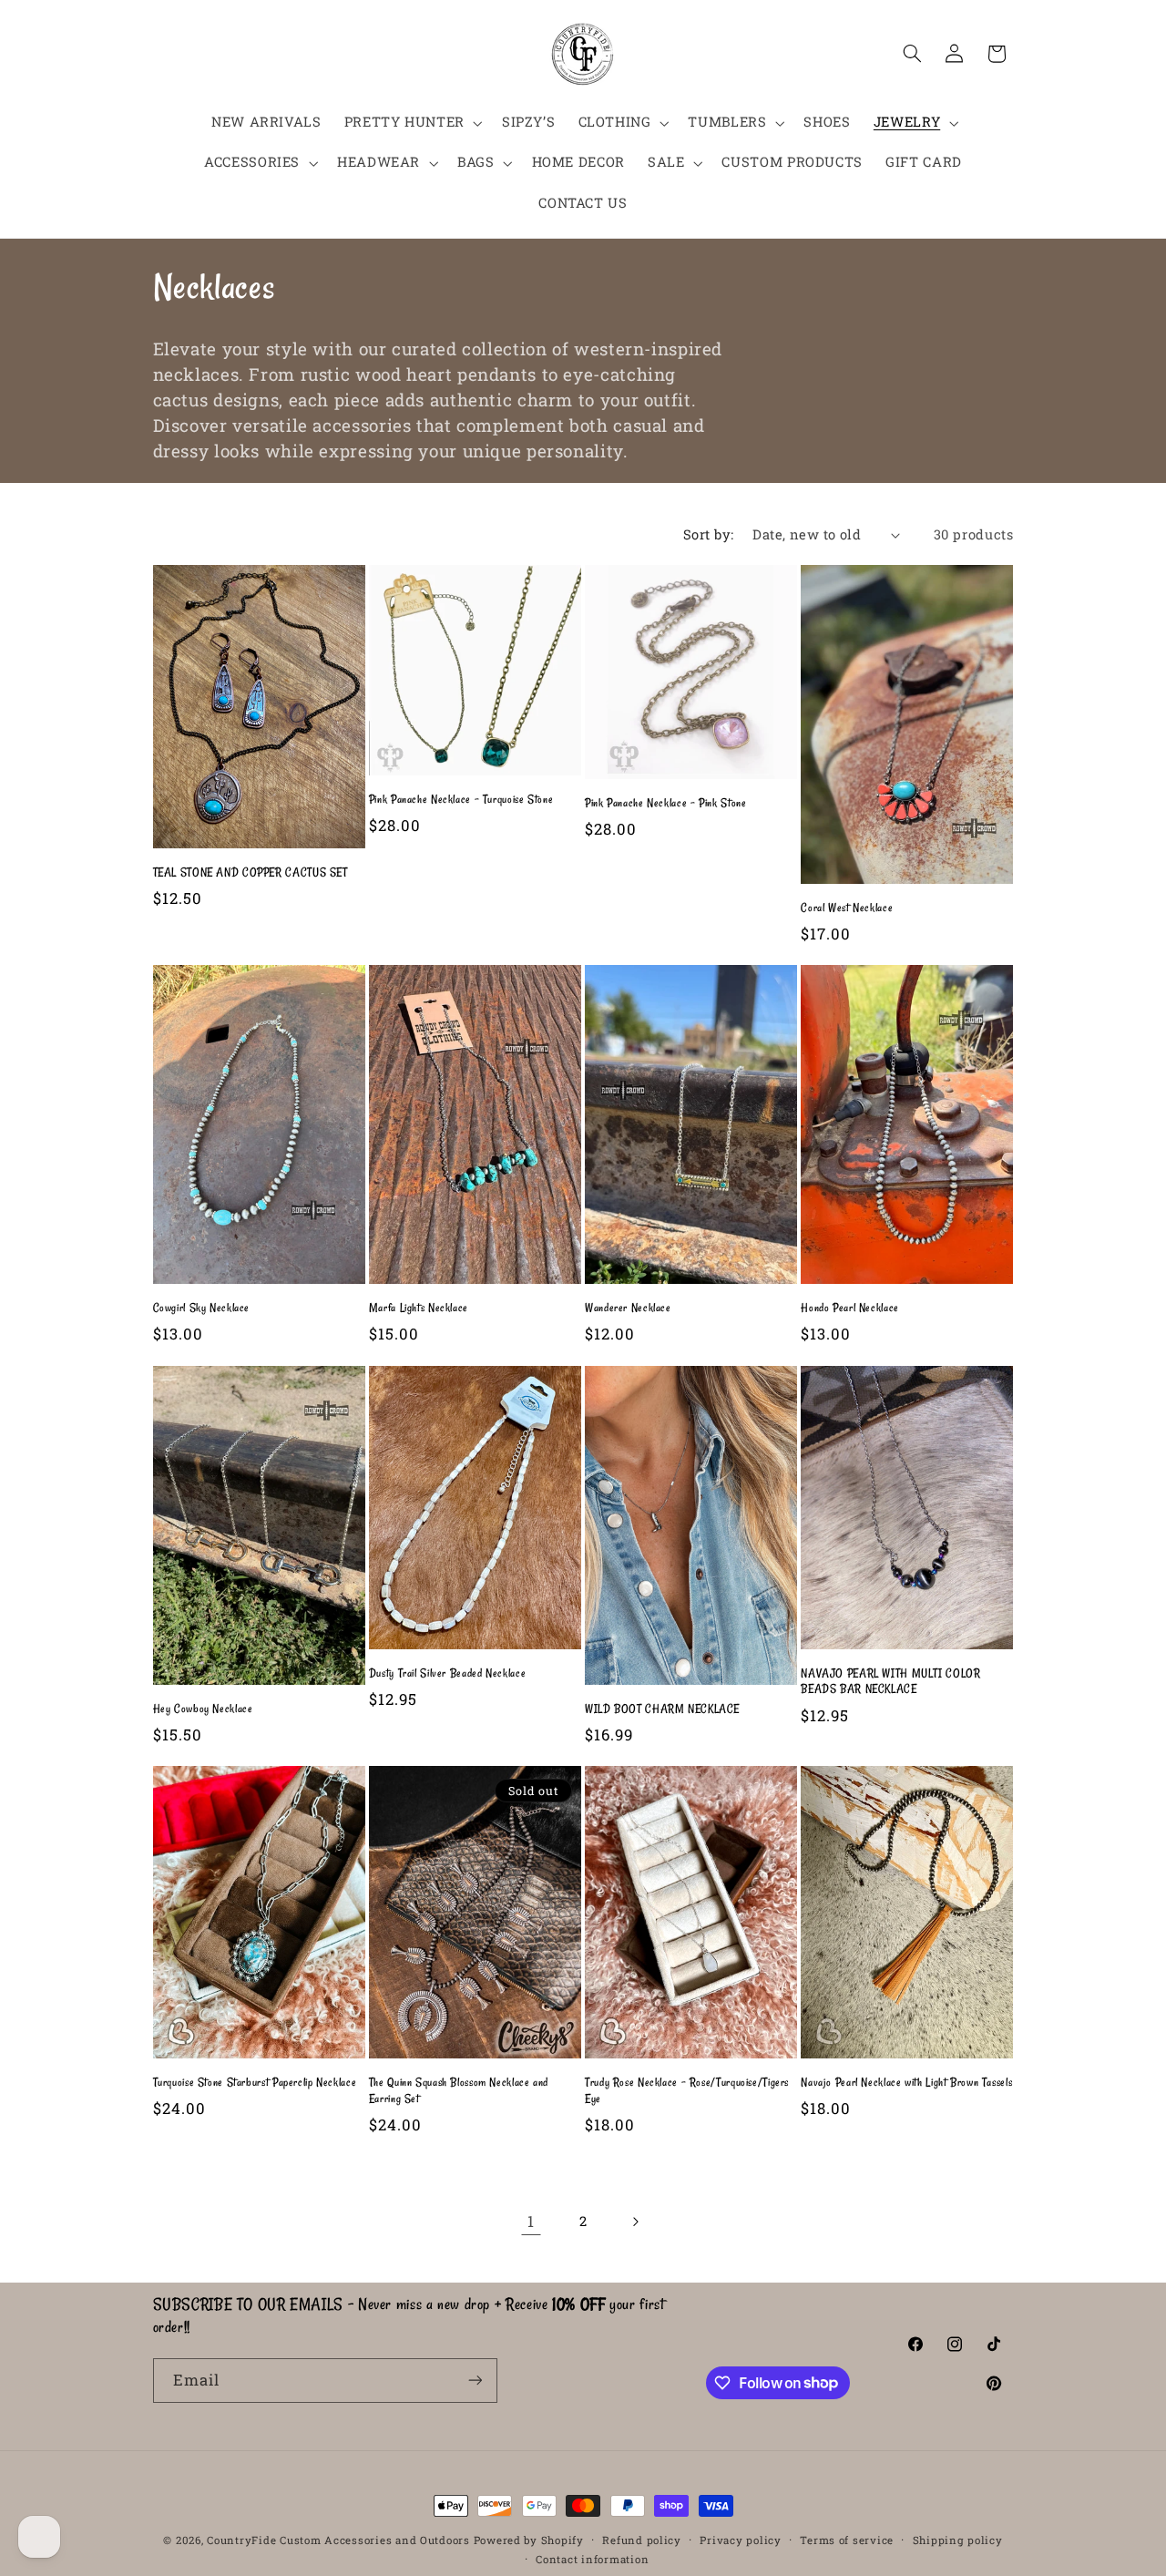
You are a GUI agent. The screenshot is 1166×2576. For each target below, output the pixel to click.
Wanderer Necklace (628, 1308)
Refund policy (642, 2540)
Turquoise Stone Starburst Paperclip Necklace (255, 2082)
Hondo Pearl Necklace (850, 1308)
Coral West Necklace (847, 908)
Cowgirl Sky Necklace (202, 1308)
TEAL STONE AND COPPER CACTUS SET (251, 872)
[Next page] (635, 2222)
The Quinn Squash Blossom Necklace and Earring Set (459, 2090)
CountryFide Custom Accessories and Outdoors (338, 2540)
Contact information (592, 2559)
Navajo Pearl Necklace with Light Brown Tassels (906, 2082)
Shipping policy (958, 2540)
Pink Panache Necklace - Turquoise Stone (461, 799)
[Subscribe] (475, 2381)
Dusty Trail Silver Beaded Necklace (447, 1673)
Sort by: (708, 534)
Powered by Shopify (529, 2540)
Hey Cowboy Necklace (203, 1709)
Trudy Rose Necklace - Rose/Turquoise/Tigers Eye (687, 2090)
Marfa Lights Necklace (419, 1308)
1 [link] (531, 2221)
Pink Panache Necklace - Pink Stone (665, 803)
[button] (411, 123)
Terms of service (847, 2540)
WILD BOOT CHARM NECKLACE (662, 1709)
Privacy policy (740, 2540)
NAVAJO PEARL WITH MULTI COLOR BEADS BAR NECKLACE (890, 1681)
